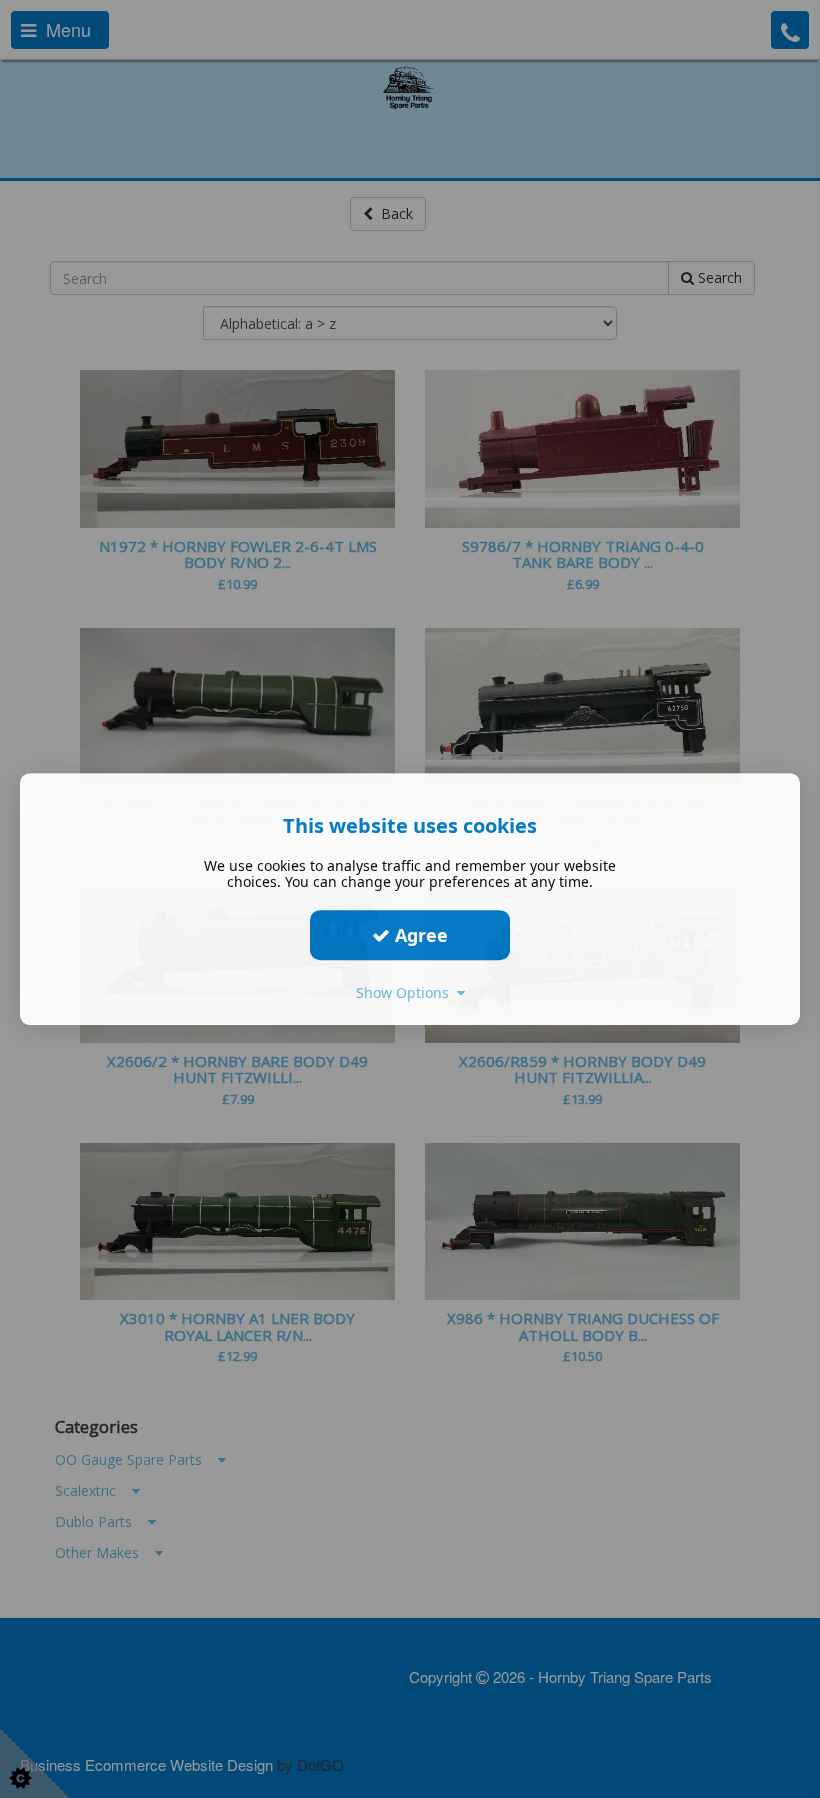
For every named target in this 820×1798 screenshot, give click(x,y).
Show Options (406, 992)
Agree (419, 935)
